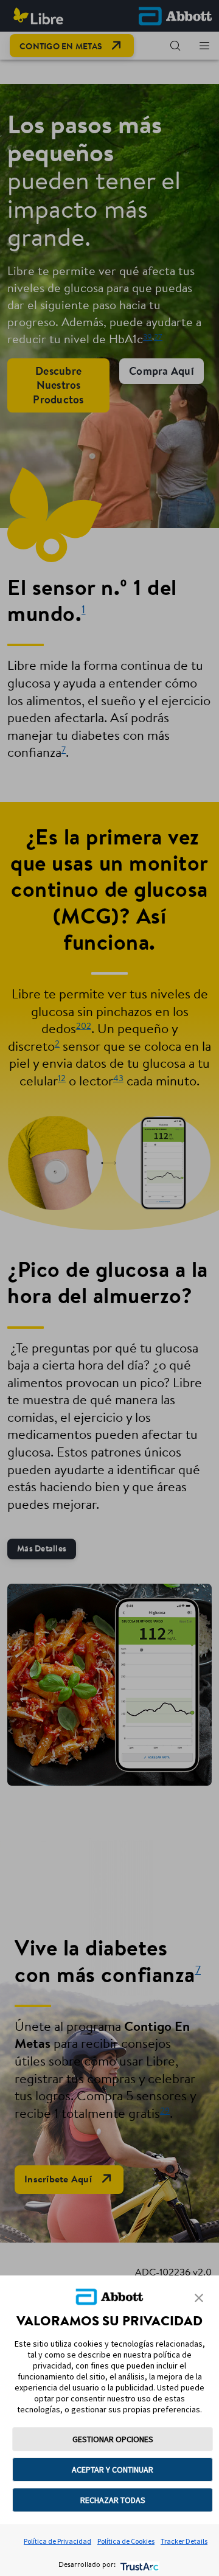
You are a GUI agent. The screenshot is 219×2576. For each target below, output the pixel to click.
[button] (199, 2298)
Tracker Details (184, 2541)
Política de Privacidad (57, 2541)
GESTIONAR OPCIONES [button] (113, 2439)
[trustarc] (138, 2565)
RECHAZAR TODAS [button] (113, 2500)
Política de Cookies (126, 2541)
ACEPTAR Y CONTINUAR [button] (113, 2470)
